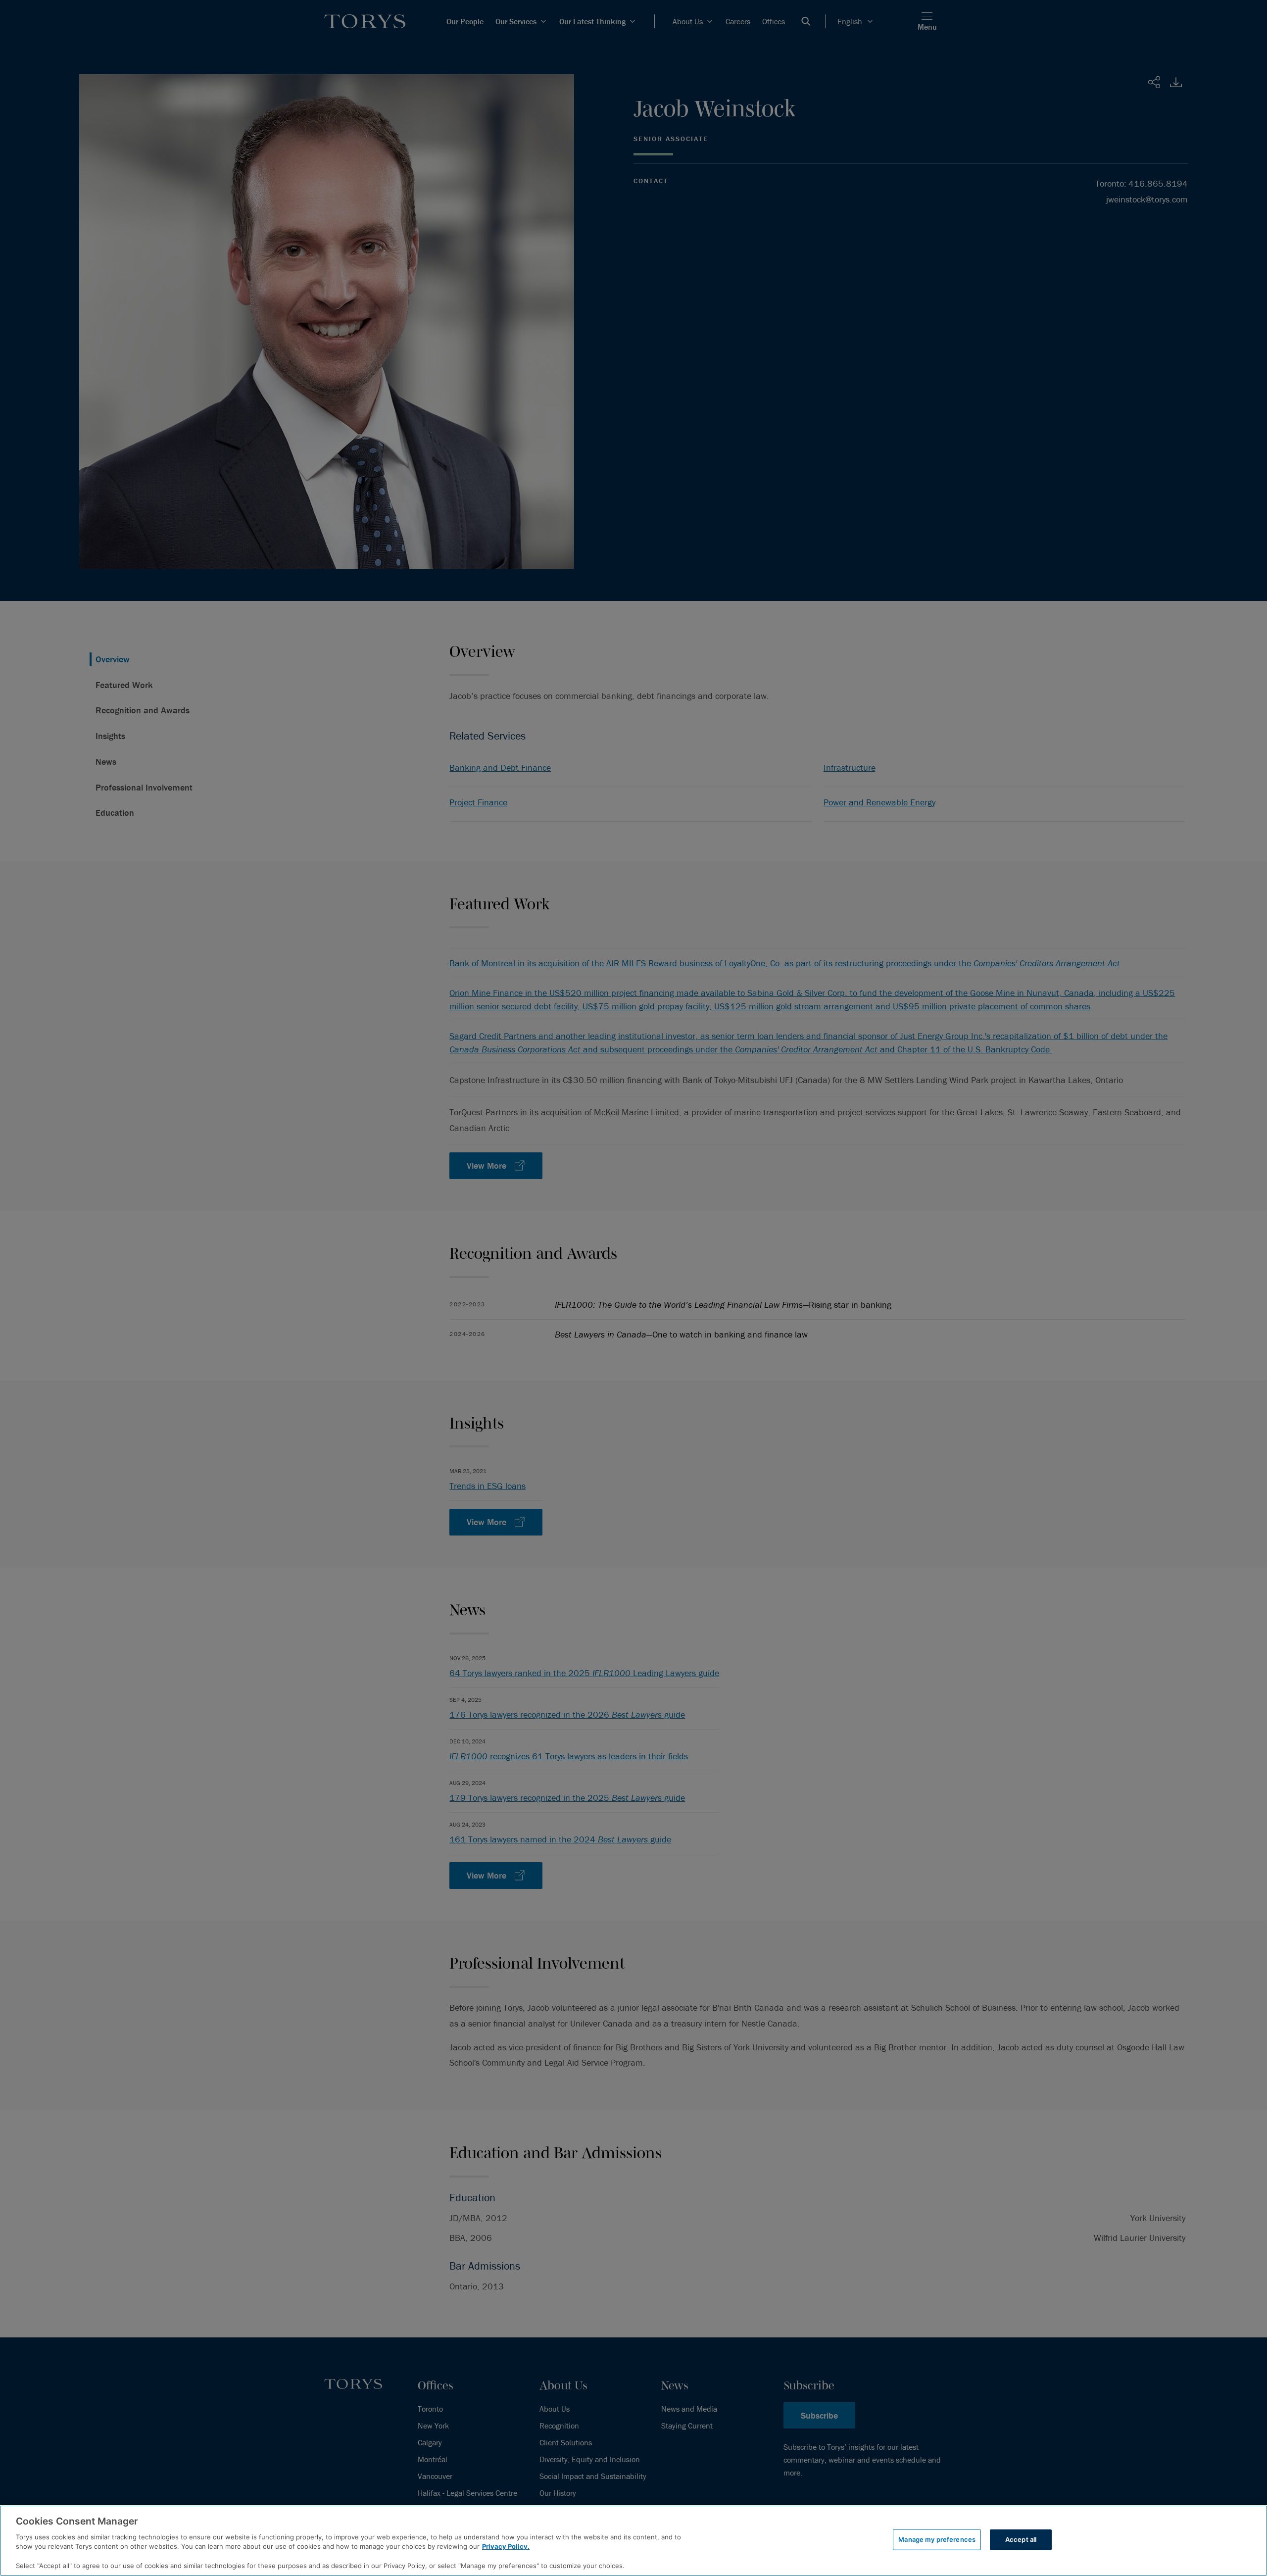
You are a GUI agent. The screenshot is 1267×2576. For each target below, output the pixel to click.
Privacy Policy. (506, 2546)
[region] (633, 2541)
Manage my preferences (937, 2539)
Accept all (1021, 2539)
